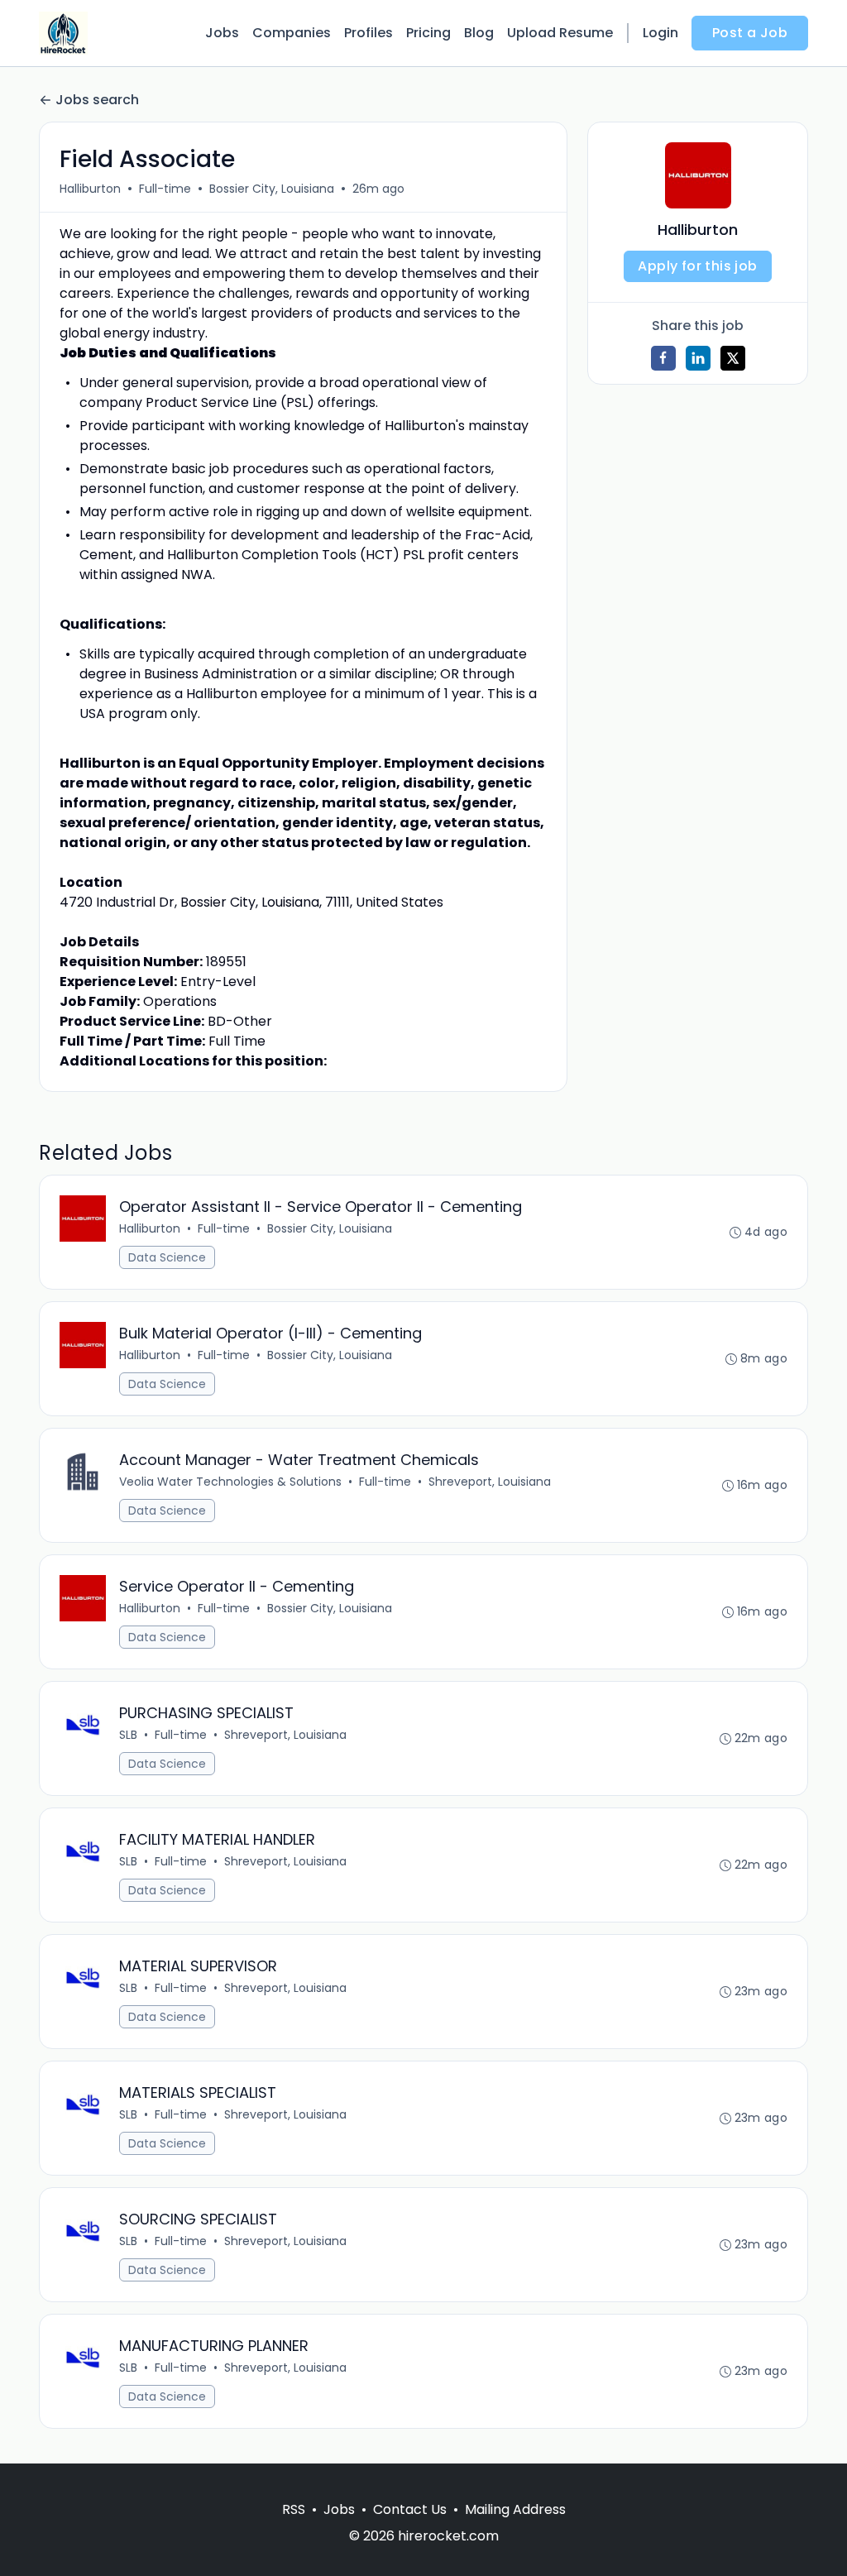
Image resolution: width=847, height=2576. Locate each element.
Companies (292, 33)
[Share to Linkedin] (698, 358)
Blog (479, 33)
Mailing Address (515, 2509)
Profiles (368, 33)
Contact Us (410, 2509)
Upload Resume (560, 33)
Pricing (428, 33)
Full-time (165, 189)
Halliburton (90, 189)
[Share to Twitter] (733, 358)
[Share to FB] (663, 358)
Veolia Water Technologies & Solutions (230, 1482)
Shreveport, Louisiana (490, 1482)
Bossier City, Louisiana (272, 189)
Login (660, 33)
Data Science (167, 1257)
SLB (128, 1735)
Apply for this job (697, 266)
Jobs (222, 33)
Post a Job (750, 33)
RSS (294, 2509)
